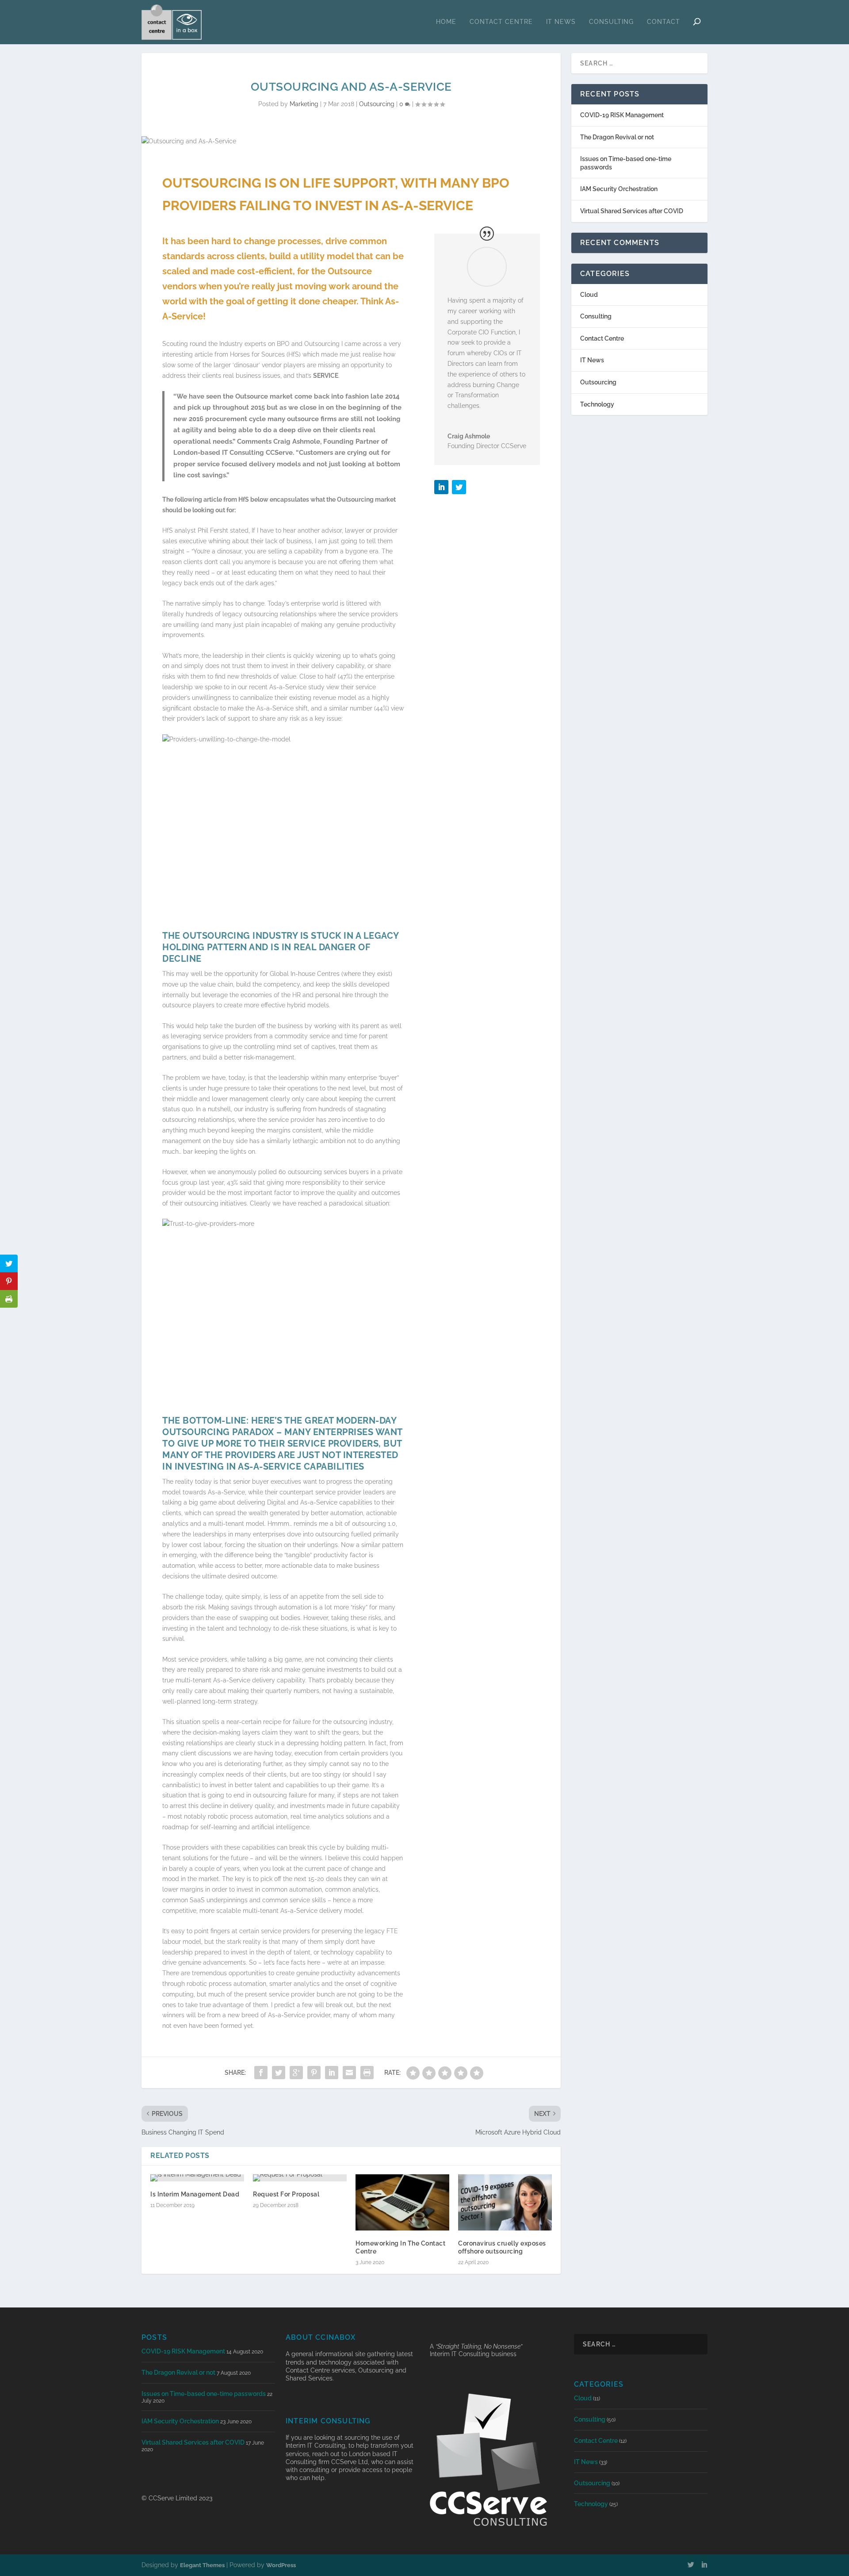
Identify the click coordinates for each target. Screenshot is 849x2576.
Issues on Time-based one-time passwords (204, 2394)
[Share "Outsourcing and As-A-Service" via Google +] (296, 2073)
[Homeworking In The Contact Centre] (402, 2202)
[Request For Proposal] (300, 2178)
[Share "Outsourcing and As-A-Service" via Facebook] (261, 2073)
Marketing (304, 104)
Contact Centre (501, 22)
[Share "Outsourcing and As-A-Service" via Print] (367, 2073)
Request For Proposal (286, 2194)
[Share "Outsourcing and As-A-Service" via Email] (349, 2073)
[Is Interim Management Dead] (197, 2178)
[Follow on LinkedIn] (441, 487)
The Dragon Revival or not (617, 137)
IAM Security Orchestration (619, 189)
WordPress (281, 2565)
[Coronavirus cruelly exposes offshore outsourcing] (505, 2202)
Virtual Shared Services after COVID (632, 211)
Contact (664, 22)
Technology (597, 404)
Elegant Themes (202, 2565)
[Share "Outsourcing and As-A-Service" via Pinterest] (314, 2073)
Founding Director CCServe (487, 446)
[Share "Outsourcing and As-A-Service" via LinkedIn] (332, 2073)
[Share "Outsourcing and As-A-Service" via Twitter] (279, 2073)
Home (446, 22)
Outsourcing (377, 104)
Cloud (589, 295)
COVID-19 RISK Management (622, 115)
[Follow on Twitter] (459, 487)
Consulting (611, 22)
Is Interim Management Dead (195, 2194)
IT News (561, 22)
